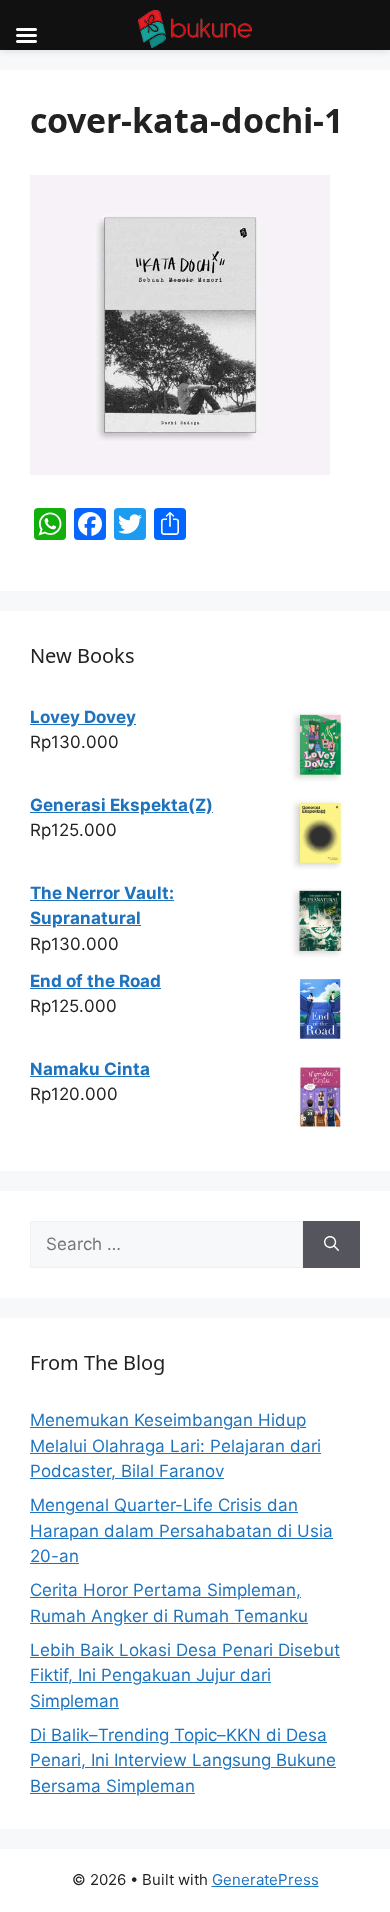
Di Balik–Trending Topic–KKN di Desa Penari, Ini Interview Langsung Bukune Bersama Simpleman (183, 1760)
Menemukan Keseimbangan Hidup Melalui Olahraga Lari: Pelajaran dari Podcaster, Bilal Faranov (175, 1445)
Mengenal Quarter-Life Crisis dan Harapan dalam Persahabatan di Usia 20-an (181, 1530)
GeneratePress (265, 1879)
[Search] (331, 1245)
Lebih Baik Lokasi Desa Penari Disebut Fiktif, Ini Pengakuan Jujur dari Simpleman (185, 1675)
